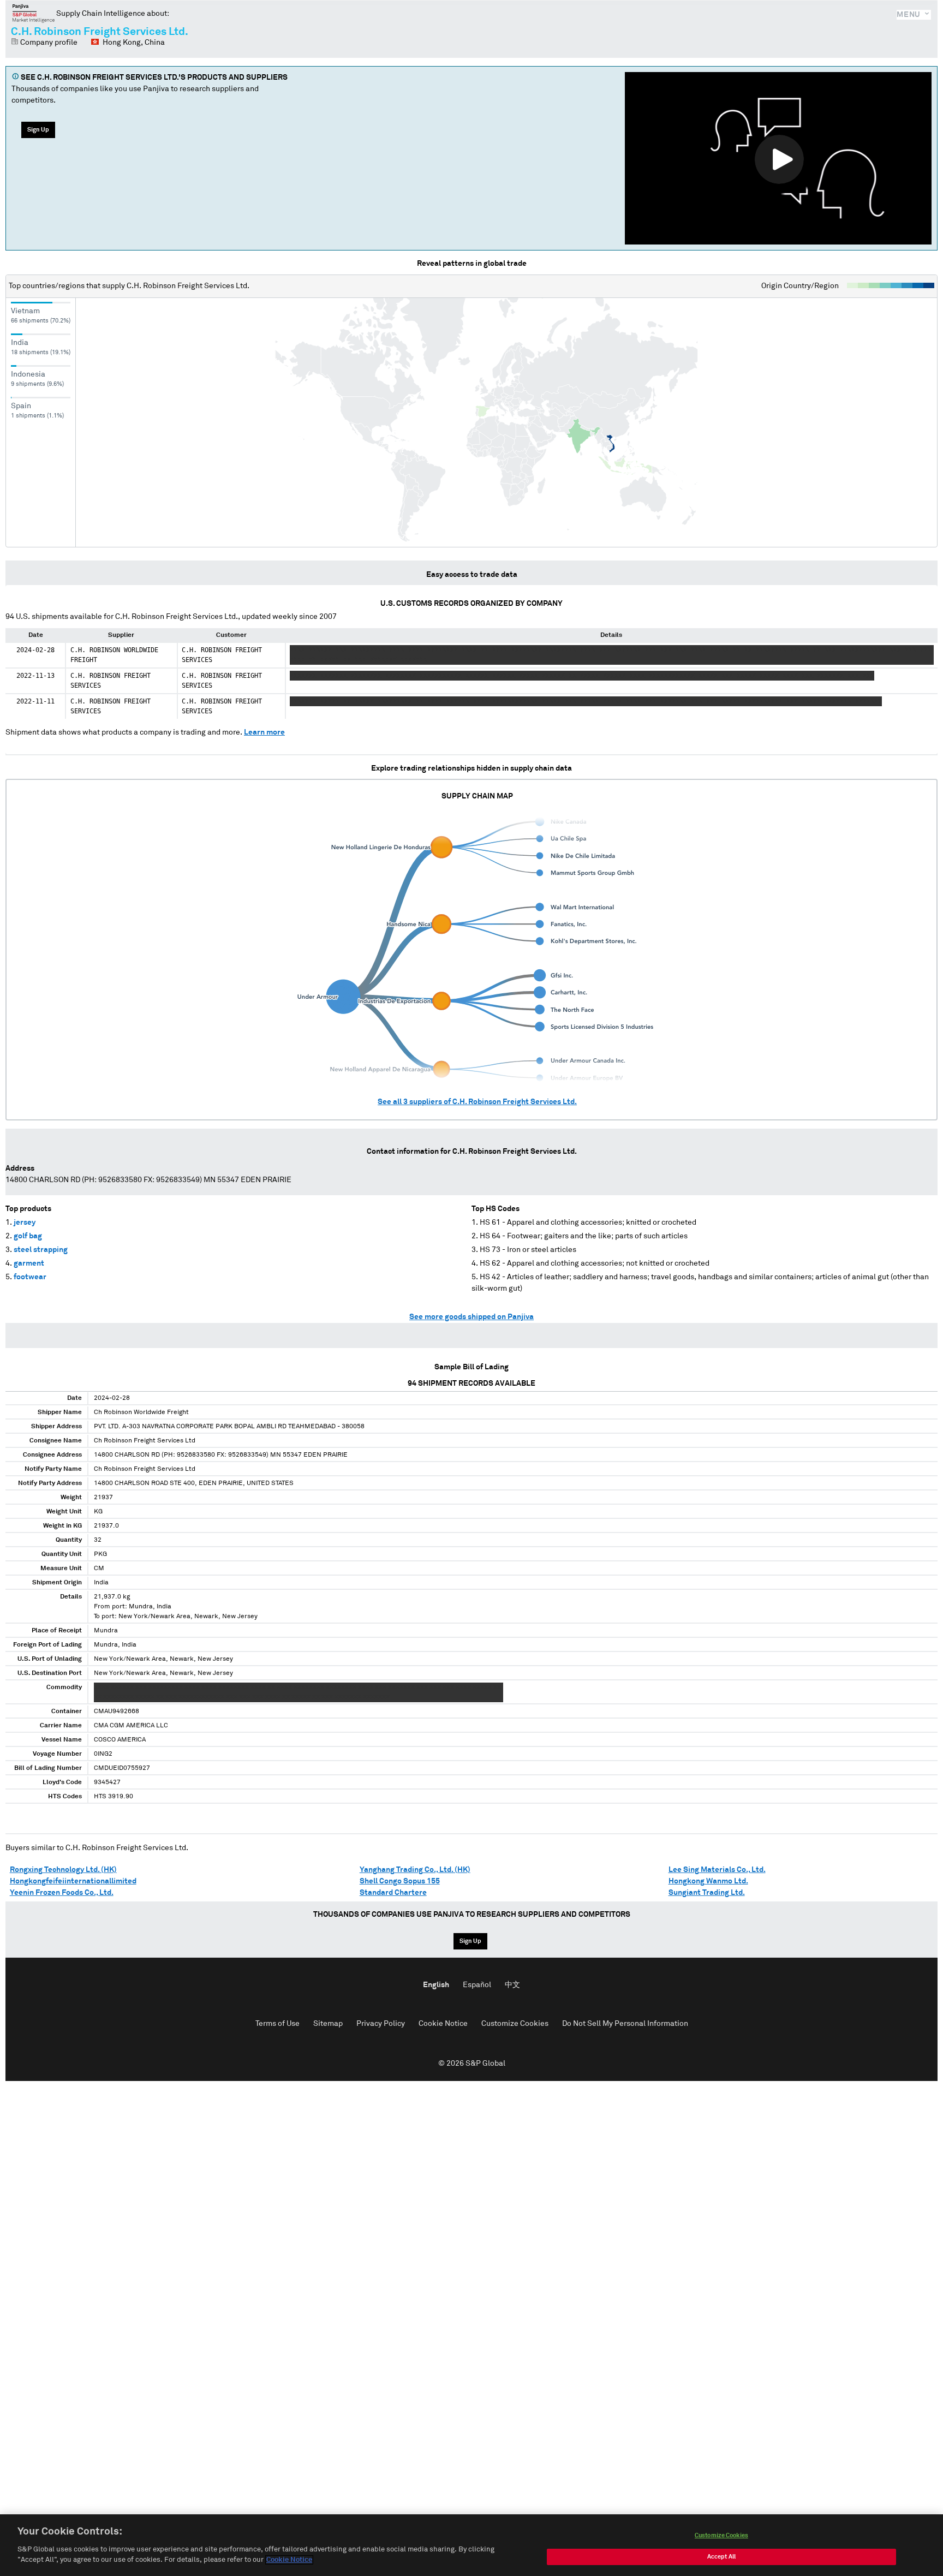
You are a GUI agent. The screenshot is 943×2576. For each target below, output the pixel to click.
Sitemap (328, 2024)
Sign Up (38, 130)
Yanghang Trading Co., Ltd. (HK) (415, 1870)
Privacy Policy (381, 2024)
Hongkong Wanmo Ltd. (708, 1881)
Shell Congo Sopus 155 (400, 1881)
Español (477, 1985)
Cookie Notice (443, 2024)
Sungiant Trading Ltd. (707, 1893)
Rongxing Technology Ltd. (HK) (63, 1870)
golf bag (28, 1236)
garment (29, 1263)
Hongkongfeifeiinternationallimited (73, 1881)
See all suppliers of (477, 1102)
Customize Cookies (515, 2024)
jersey (25, 1223)
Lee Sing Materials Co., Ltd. (717, 1870)
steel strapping (41, 1250)
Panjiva (34, 13)
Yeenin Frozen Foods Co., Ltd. (62, 1893)
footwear (30, 1277)
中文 (512, 1985)
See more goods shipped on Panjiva (471, 1317)
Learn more (264, 732)
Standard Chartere (393, 1893)
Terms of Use (277, 2024)
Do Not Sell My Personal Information (625, 2024)
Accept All (721, 2557)
